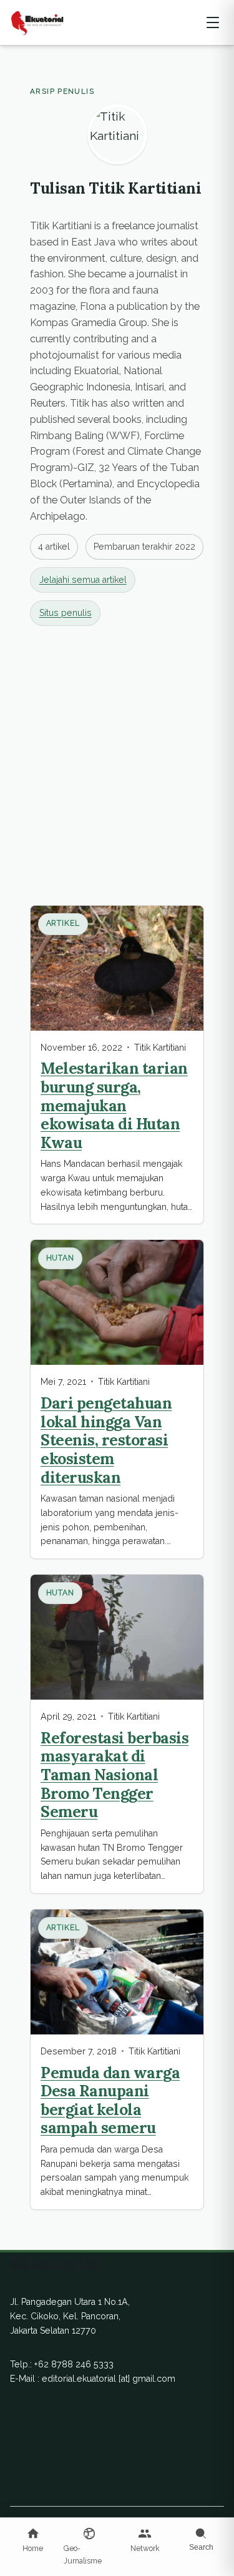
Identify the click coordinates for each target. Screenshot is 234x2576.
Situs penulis (66, 613)
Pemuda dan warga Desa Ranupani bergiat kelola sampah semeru (110, 2100)
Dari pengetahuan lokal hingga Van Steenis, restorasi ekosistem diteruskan (106, 1440)
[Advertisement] (117, 763)
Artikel (63, 923)
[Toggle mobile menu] (213, 22)
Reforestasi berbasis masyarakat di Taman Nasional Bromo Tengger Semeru (115, 1775)
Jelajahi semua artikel (83, 580)
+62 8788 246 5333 (74, 2364)
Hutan (61, 1258)
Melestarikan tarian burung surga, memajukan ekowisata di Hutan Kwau (114, 1105)
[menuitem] (33, 2541)
